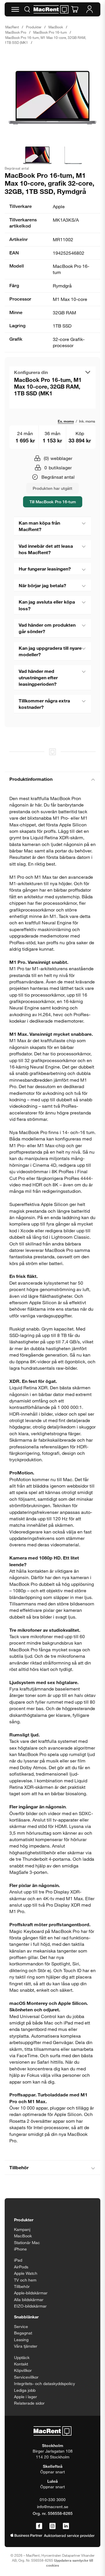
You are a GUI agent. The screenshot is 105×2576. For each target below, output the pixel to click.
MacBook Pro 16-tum (50, 32)
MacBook (56, 27)
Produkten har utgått (52, 488)
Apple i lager (26, 2397)
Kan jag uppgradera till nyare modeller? (50, 651)
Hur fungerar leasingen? (45, 569)
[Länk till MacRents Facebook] (39, 2526)
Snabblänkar (26, 2317)
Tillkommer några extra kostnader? (44, 704)
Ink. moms (87, 421)
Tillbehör (19, 2167)
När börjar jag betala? (42, 585)
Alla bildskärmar (29, 2300)
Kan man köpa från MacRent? (39, 526)
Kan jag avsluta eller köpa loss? (47, 605)
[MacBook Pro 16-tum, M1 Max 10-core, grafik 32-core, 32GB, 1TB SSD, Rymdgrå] (52, 97)
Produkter (34, 27)
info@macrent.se (53, 2507)
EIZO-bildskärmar (30, 2306)
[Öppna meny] (15, 9)
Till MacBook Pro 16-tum (53, 502)
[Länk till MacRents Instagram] (52, 2526)
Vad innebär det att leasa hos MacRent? (46, 549)
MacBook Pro (16, 32)
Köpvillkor (23, 2370)
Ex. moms (66, 421)
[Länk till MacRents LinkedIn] (66, 2526)
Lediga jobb (25, 2390)
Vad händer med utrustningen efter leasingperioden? (38, 678)
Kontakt (21, 2364)
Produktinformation (31, 779)
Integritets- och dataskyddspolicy (44, 2383)
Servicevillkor (26, 2377)
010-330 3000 (53, 2500)
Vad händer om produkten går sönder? (47, 628)
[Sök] (27, 9)
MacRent (12, 27)
